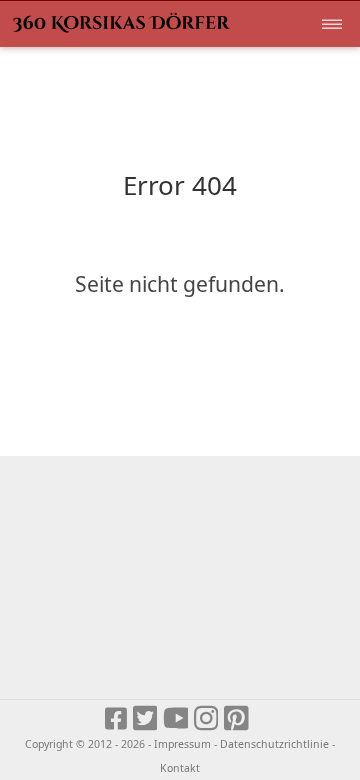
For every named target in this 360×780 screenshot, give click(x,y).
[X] (146, 719)
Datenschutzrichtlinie (274, 744)
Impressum (182, 744)
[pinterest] (237, 719)
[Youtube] (176, 719)
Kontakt (180, 768)
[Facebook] (117, 719)
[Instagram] (207, 719)
